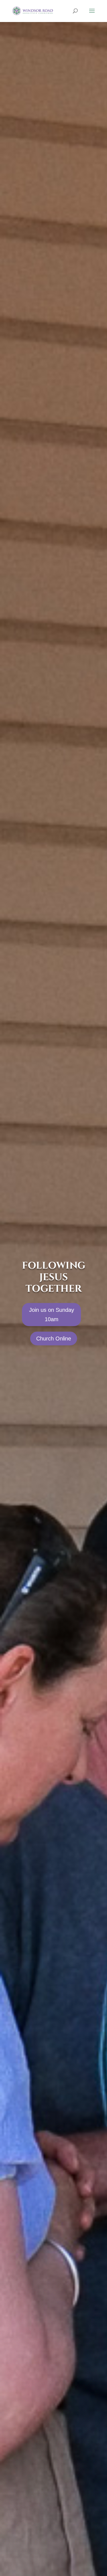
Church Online (54, 1339)
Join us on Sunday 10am (52, 1315)
